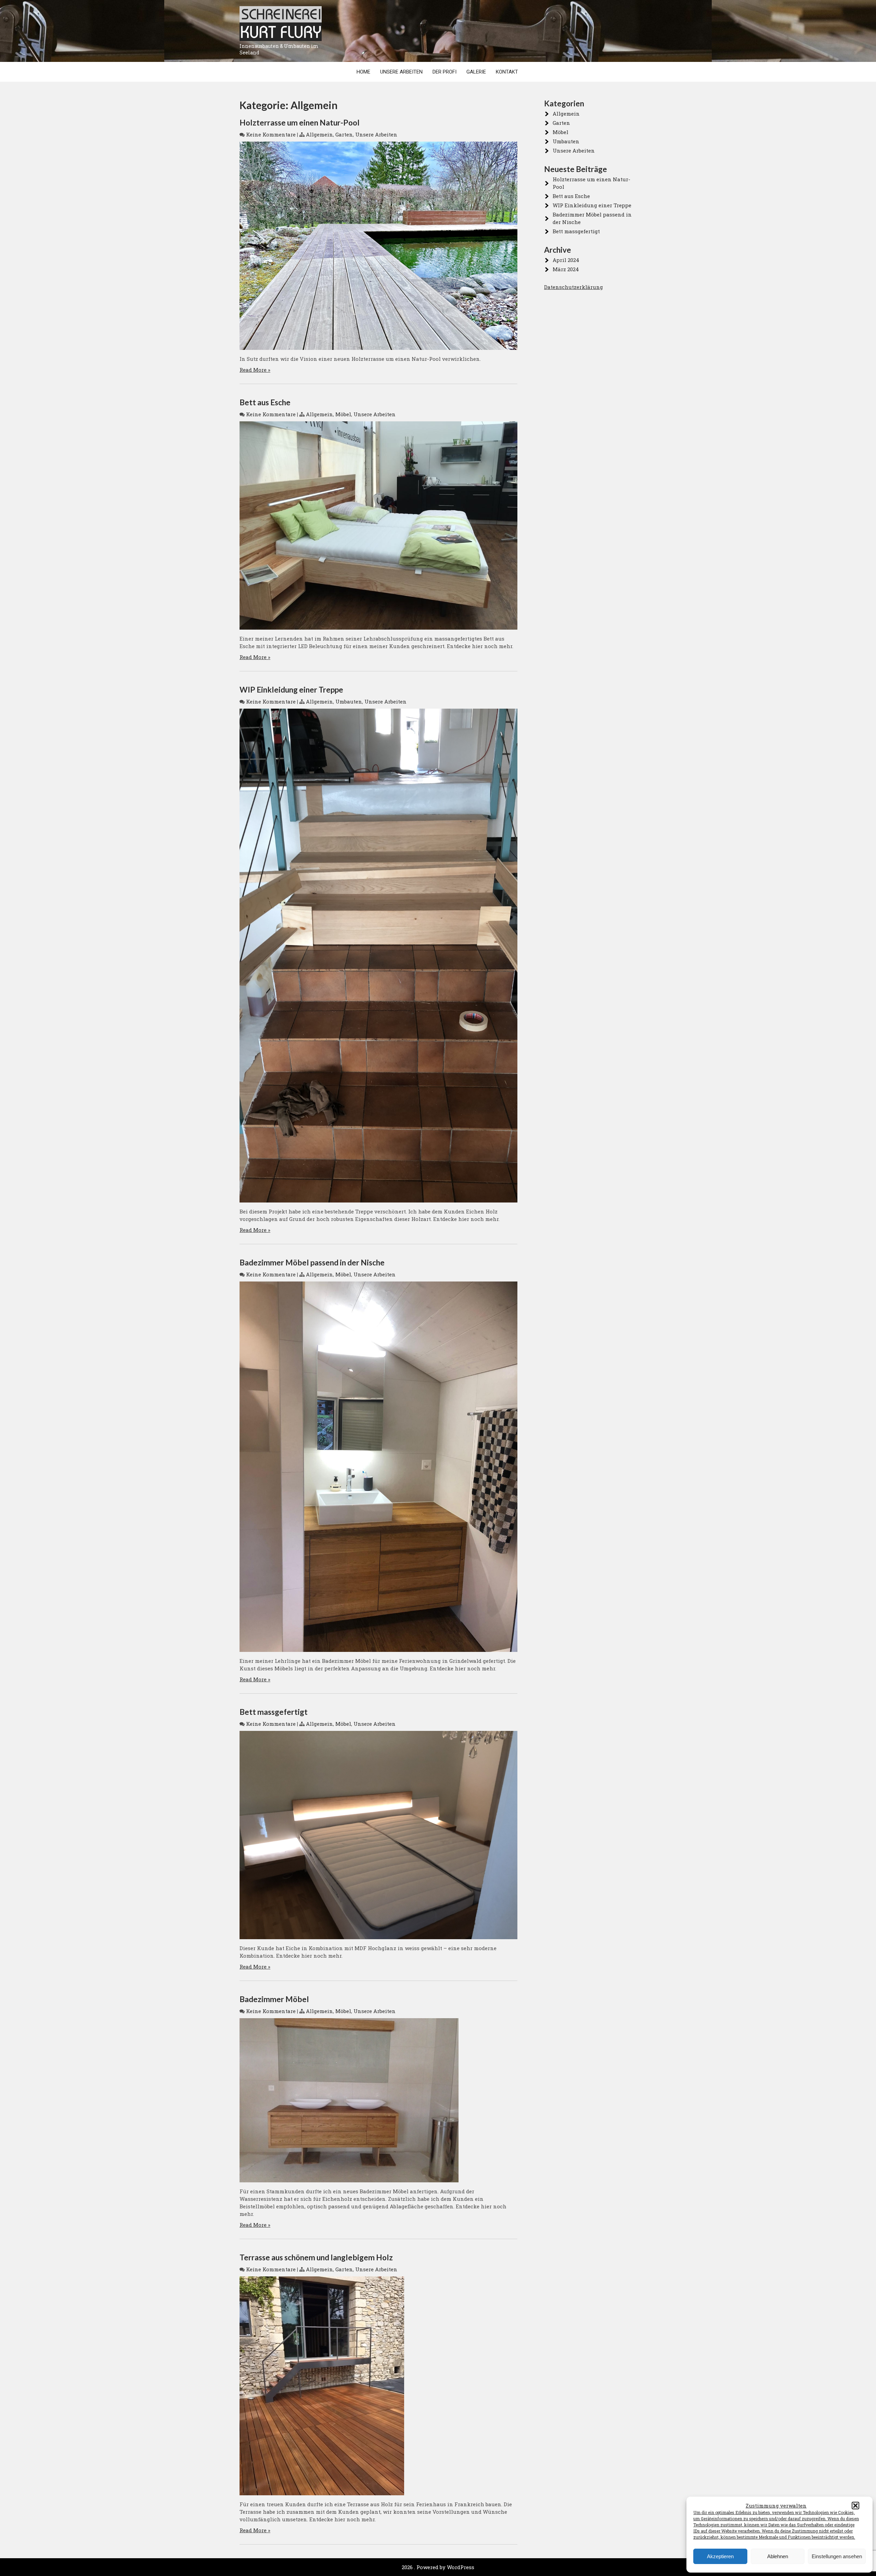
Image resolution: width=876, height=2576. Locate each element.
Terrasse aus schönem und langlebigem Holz (316, 2257)
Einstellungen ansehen (837, 2556)
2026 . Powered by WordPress (438, 2567)
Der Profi (445, 72)
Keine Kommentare (271, 134)
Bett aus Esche (265, 402)
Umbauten (349, 701)
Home (363, 72)
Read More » (255, 370)
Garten (344, 134)
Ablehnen (778, 2556)
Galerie (476, 72)
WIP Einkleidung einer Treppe (291, 690)
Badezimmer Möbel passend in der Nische (312, 1263)
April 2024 (566, 260)
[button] (855, 2506)
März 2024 (566, 269)
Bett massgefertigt (274, 1712)
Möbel (343, 414)
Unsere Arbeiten (401, 72)
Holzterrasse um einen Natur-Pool (300, 123)
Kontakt (507, 72)
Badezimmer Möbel (274, 1999)
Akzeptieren (720, 2556)
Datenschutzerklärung (574, 287)
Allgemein (319, 134)
